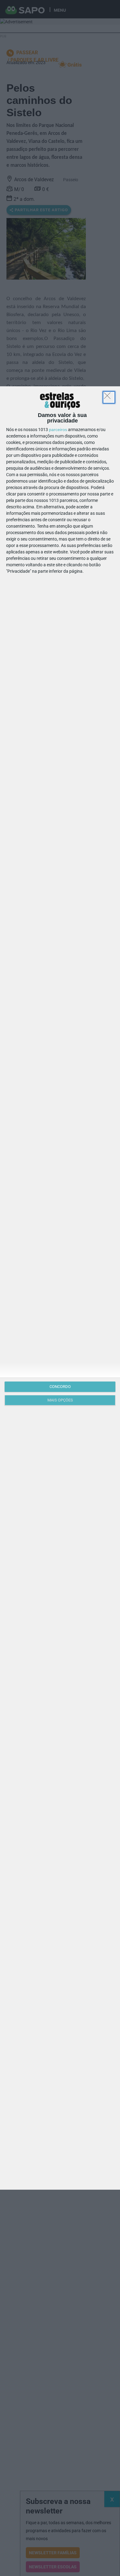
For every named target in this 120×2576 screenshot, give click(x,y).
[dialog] (60, 1288)
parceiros (58, 430)
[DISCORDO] (109, 397)
